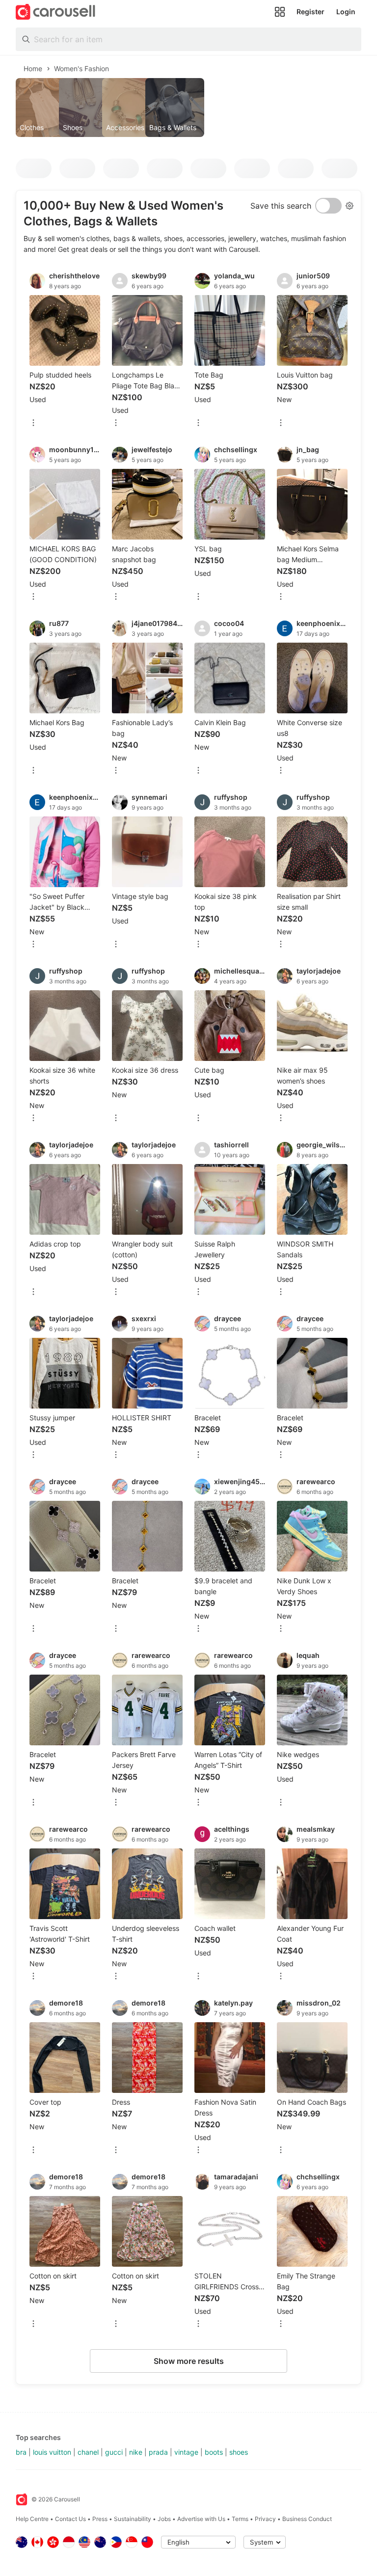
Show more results (189, 2361)
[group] (188, 108)
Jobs (164, 2519)
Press (100, 2519)
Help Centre (32, 2519)
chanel (88, 2452)
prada (158, 2452)
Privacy (265, 2519)
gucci (114, 2452)
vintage (186, 2452)
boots (214, 2452)
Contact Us (70, 2519)
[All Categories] (280, 12)
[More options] (33, 423)
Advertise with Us (201, 2519)
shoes (239, 2452)
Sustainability (133, 2519)
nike (136, 2452)
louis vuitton (52, 2452)
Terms (240, 2519)
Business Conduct (307, 2519)
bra (21, 2452)
